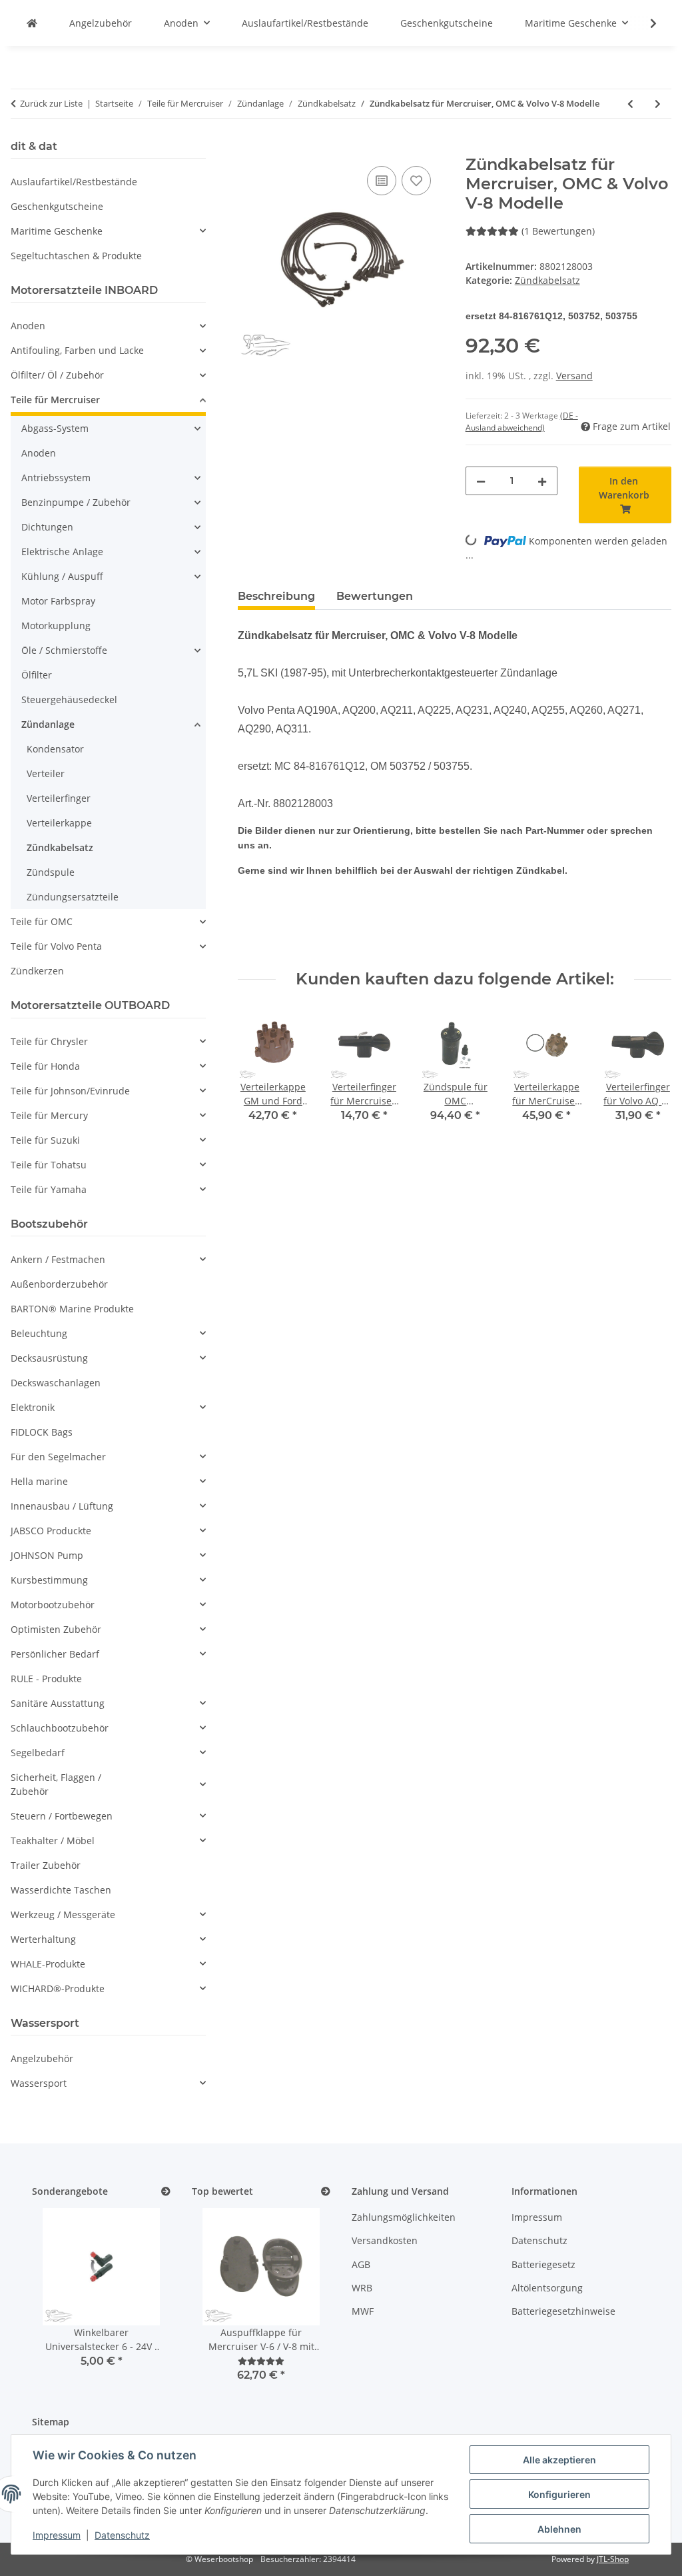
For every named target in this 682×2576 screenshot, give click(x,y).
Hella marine (39, 1481)
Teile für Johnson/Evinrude (70, 1091)
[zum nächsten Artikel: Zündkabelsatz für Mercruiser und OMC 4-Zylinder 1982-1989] (658, 104)
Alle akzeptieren (559, 2460)
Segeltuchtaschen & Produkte (76, 256)
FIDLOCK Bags (42, 1432)
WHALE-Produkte (48, 1964)
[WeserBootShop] (32, 23)
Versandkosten (385, 2240)
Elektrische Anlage (62, 552)
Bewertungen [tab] (375, 596)
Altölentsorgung (547, 2288)
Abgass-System (55, 428)
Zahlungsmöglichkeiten (404, 2217)
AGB (361, 2264)
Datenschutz (122, 2535)
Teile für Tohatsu (49, 1165)
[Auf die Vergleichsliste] (382, 181)
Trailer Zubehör (46, 1865)
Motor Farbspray (58, 601)
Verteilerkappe (59, 823)
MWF (363, 2311)
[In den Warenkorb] (248, 148)
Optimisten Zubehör (56, 1629)
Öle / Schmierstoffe (64, 650)
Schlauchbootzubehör (60, 1728)
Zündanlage (48, 724)
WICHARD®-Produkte (58, 1988)
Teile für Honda (45, 1066)
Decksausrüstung (49, 1358)
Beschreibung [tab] (276, 596)
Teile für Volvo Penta (56, 946)
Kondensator (55, 749)
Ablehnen (559, 2529)
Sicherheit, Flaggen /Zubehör (56, 1784)
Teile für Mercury (49, 1115)
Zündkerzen (37, 971)
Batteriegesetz (543, 2264)
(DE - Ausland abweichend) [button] (522, 422)
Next (650, 1075)
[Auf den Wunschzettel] (416, 181)
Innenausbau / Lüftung (62, 1506)
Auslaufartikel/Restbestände (74, 182)
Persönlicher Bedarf (55, 1654)
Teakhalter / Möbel (53, 1841)
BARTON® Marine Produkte (72, 1309)
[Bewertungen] (261, 2361)
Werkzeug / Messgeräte (63, 1915)
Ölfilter (37, 675)
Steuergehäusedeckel (69, 699)
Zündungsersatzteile (73, 897)
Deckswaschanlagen (56, 1383)
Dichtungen (47, 527)
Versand (574, 376)
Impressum (57, 2535)
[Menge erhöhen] (542, 481)
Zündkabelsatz (547, 280)
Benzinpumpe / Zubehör (76, 502)
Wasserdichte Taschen (61, 1890)
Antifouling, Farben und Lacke (77, 350)
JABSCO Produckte (51, 1531)
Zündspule (51, 872)
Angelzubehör (42, 2058)
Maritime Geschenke (57, 231)
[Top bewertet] (326, 2192)
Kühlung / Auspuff (62, 576)
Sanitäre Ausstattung (58, 1703)
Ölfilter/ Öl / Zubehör (57, 375)
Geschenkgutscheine (57, 206)
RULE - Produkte (46, 1679)
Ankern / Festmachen (58, 1259)
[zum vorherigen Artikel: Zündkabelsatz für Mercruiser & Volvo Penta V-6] (630, 104)
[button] (645, 23)
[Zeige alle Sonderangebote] (166, 2192)
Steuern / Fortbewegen (62, 1816)
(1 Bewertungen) (558, 231)
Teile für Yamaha (49, 1189)
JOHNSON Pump (47, 1555)
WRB (362, 2288)
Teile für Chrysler (49, 1041)
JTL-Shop (613, 2559)
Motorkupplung (56, 626)
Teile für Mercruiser (55, 400)
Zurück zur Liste (51, 103)
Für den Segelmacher (58, 1457)
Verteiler (46, 773)
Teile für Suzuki (45, 1140)
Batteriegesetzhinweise (563, 2311)
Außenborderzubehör (59, 1284)
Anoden (28, 326)
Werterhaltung (43, 1939)
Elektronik (33, 1407)
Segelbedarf (38, 1753)
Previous (260, 1075)
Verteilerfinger (59, 798)
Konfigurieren (559, 2494)
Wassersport (39, 2083)
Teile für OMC (42, 921)
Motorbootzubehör (53, 1605)
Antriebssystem (56, 478)
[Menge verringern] (481, 481)
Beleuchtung (39, 1333)
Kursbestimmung (49, 1580)
